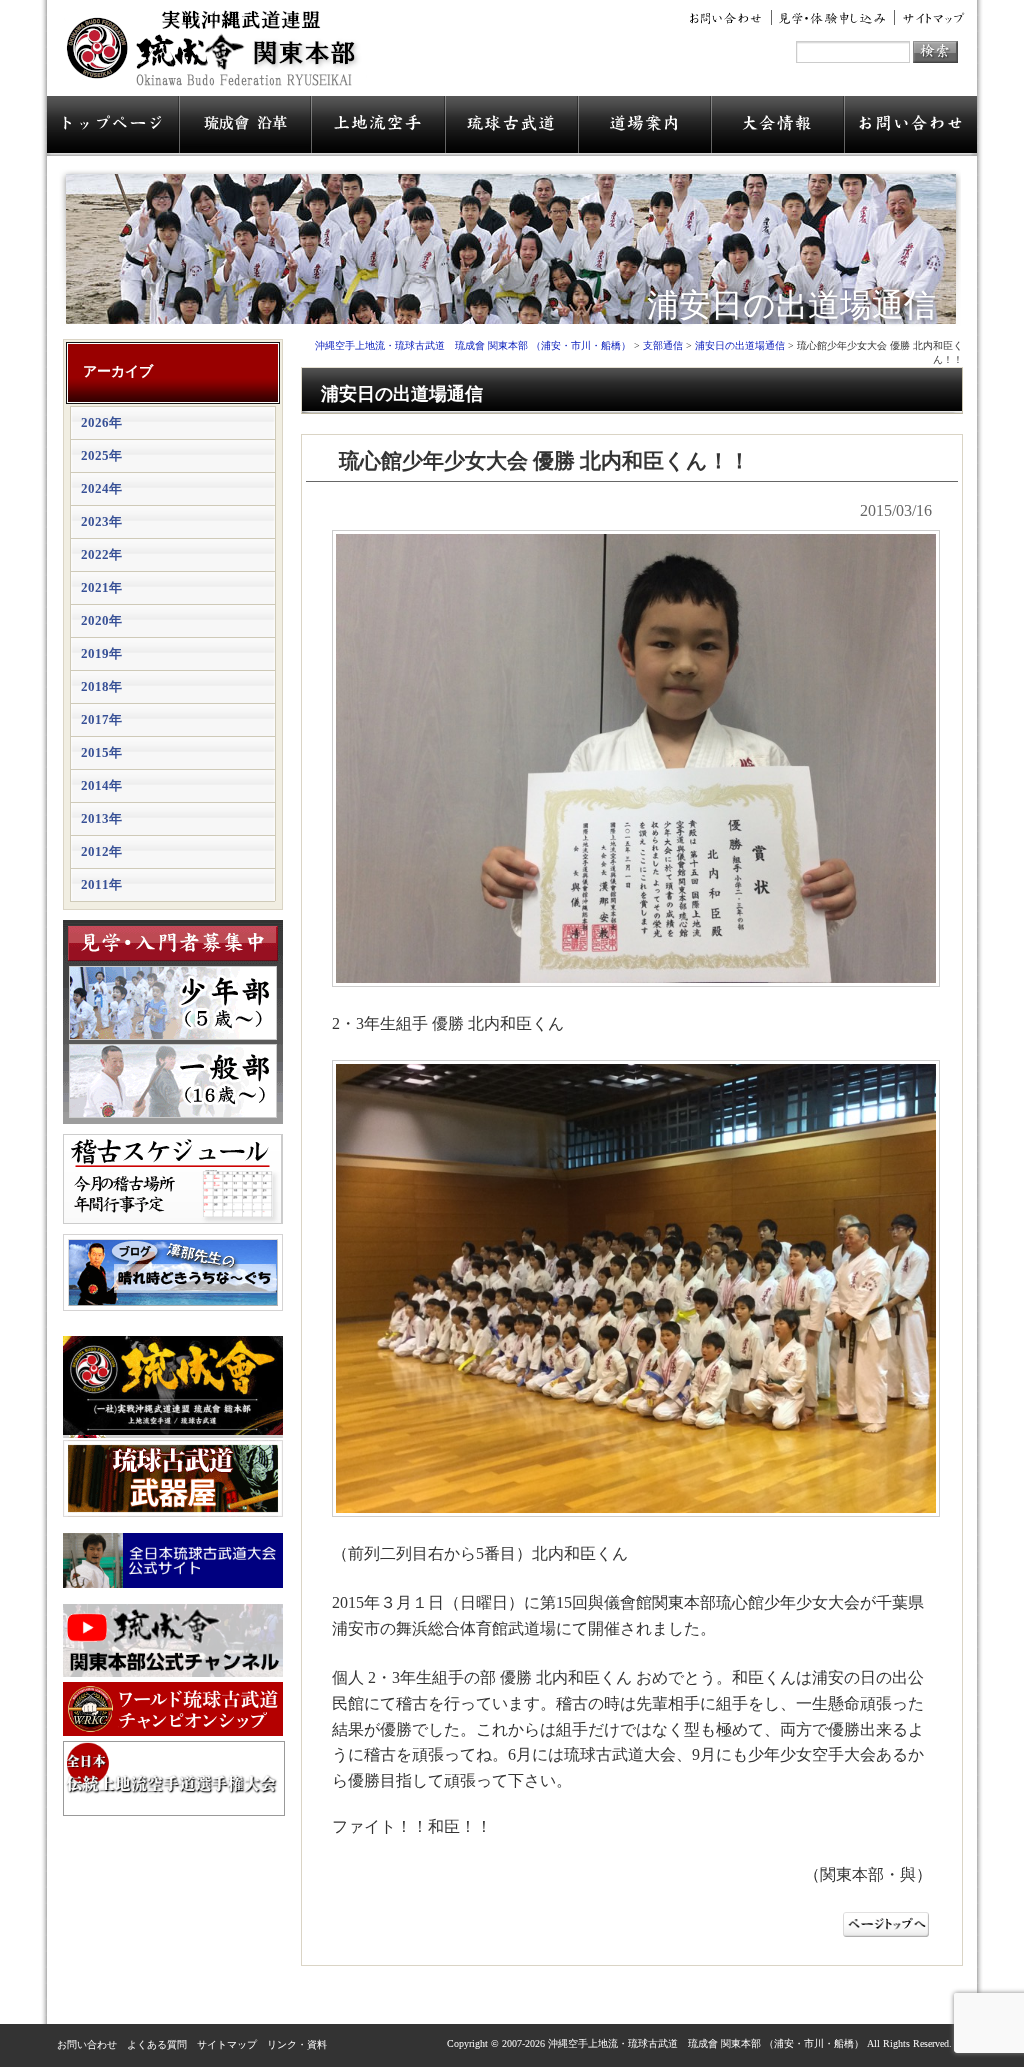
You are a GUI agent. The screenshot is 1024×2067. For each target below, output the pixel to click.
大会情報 (778, 126)
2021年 (101, 587)
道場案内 (644, 126)
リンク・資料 (297, 2044)
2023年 (101, 521)
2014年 (101, 785)
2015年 (101, 752)
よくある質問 (157, 2044)
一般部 (173, 1081)
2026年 (101, 422)
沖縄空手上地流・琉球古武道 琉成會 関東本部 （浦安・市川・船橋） (217, 56)
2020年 (101, 620)
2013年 (101, 818)
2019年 (101, 653)
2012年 (101, 851)
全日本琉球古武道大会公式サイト (173, 1560)
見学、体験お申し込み (833, 18)
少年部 (173, 1003)
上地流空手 (378, 126)
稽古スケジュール (173, 1179)
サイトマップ (930, 18)
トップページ (113, 126)
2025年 (101, 455)
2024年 (101, 488)
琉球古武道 (511, 126)
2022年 (101, 554)
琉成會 (245, 126)
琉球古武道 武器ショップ (173, 1478)
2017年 (101, 719)
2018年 (101, 686)
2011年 (101, 884)
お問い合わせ (729, 18)
